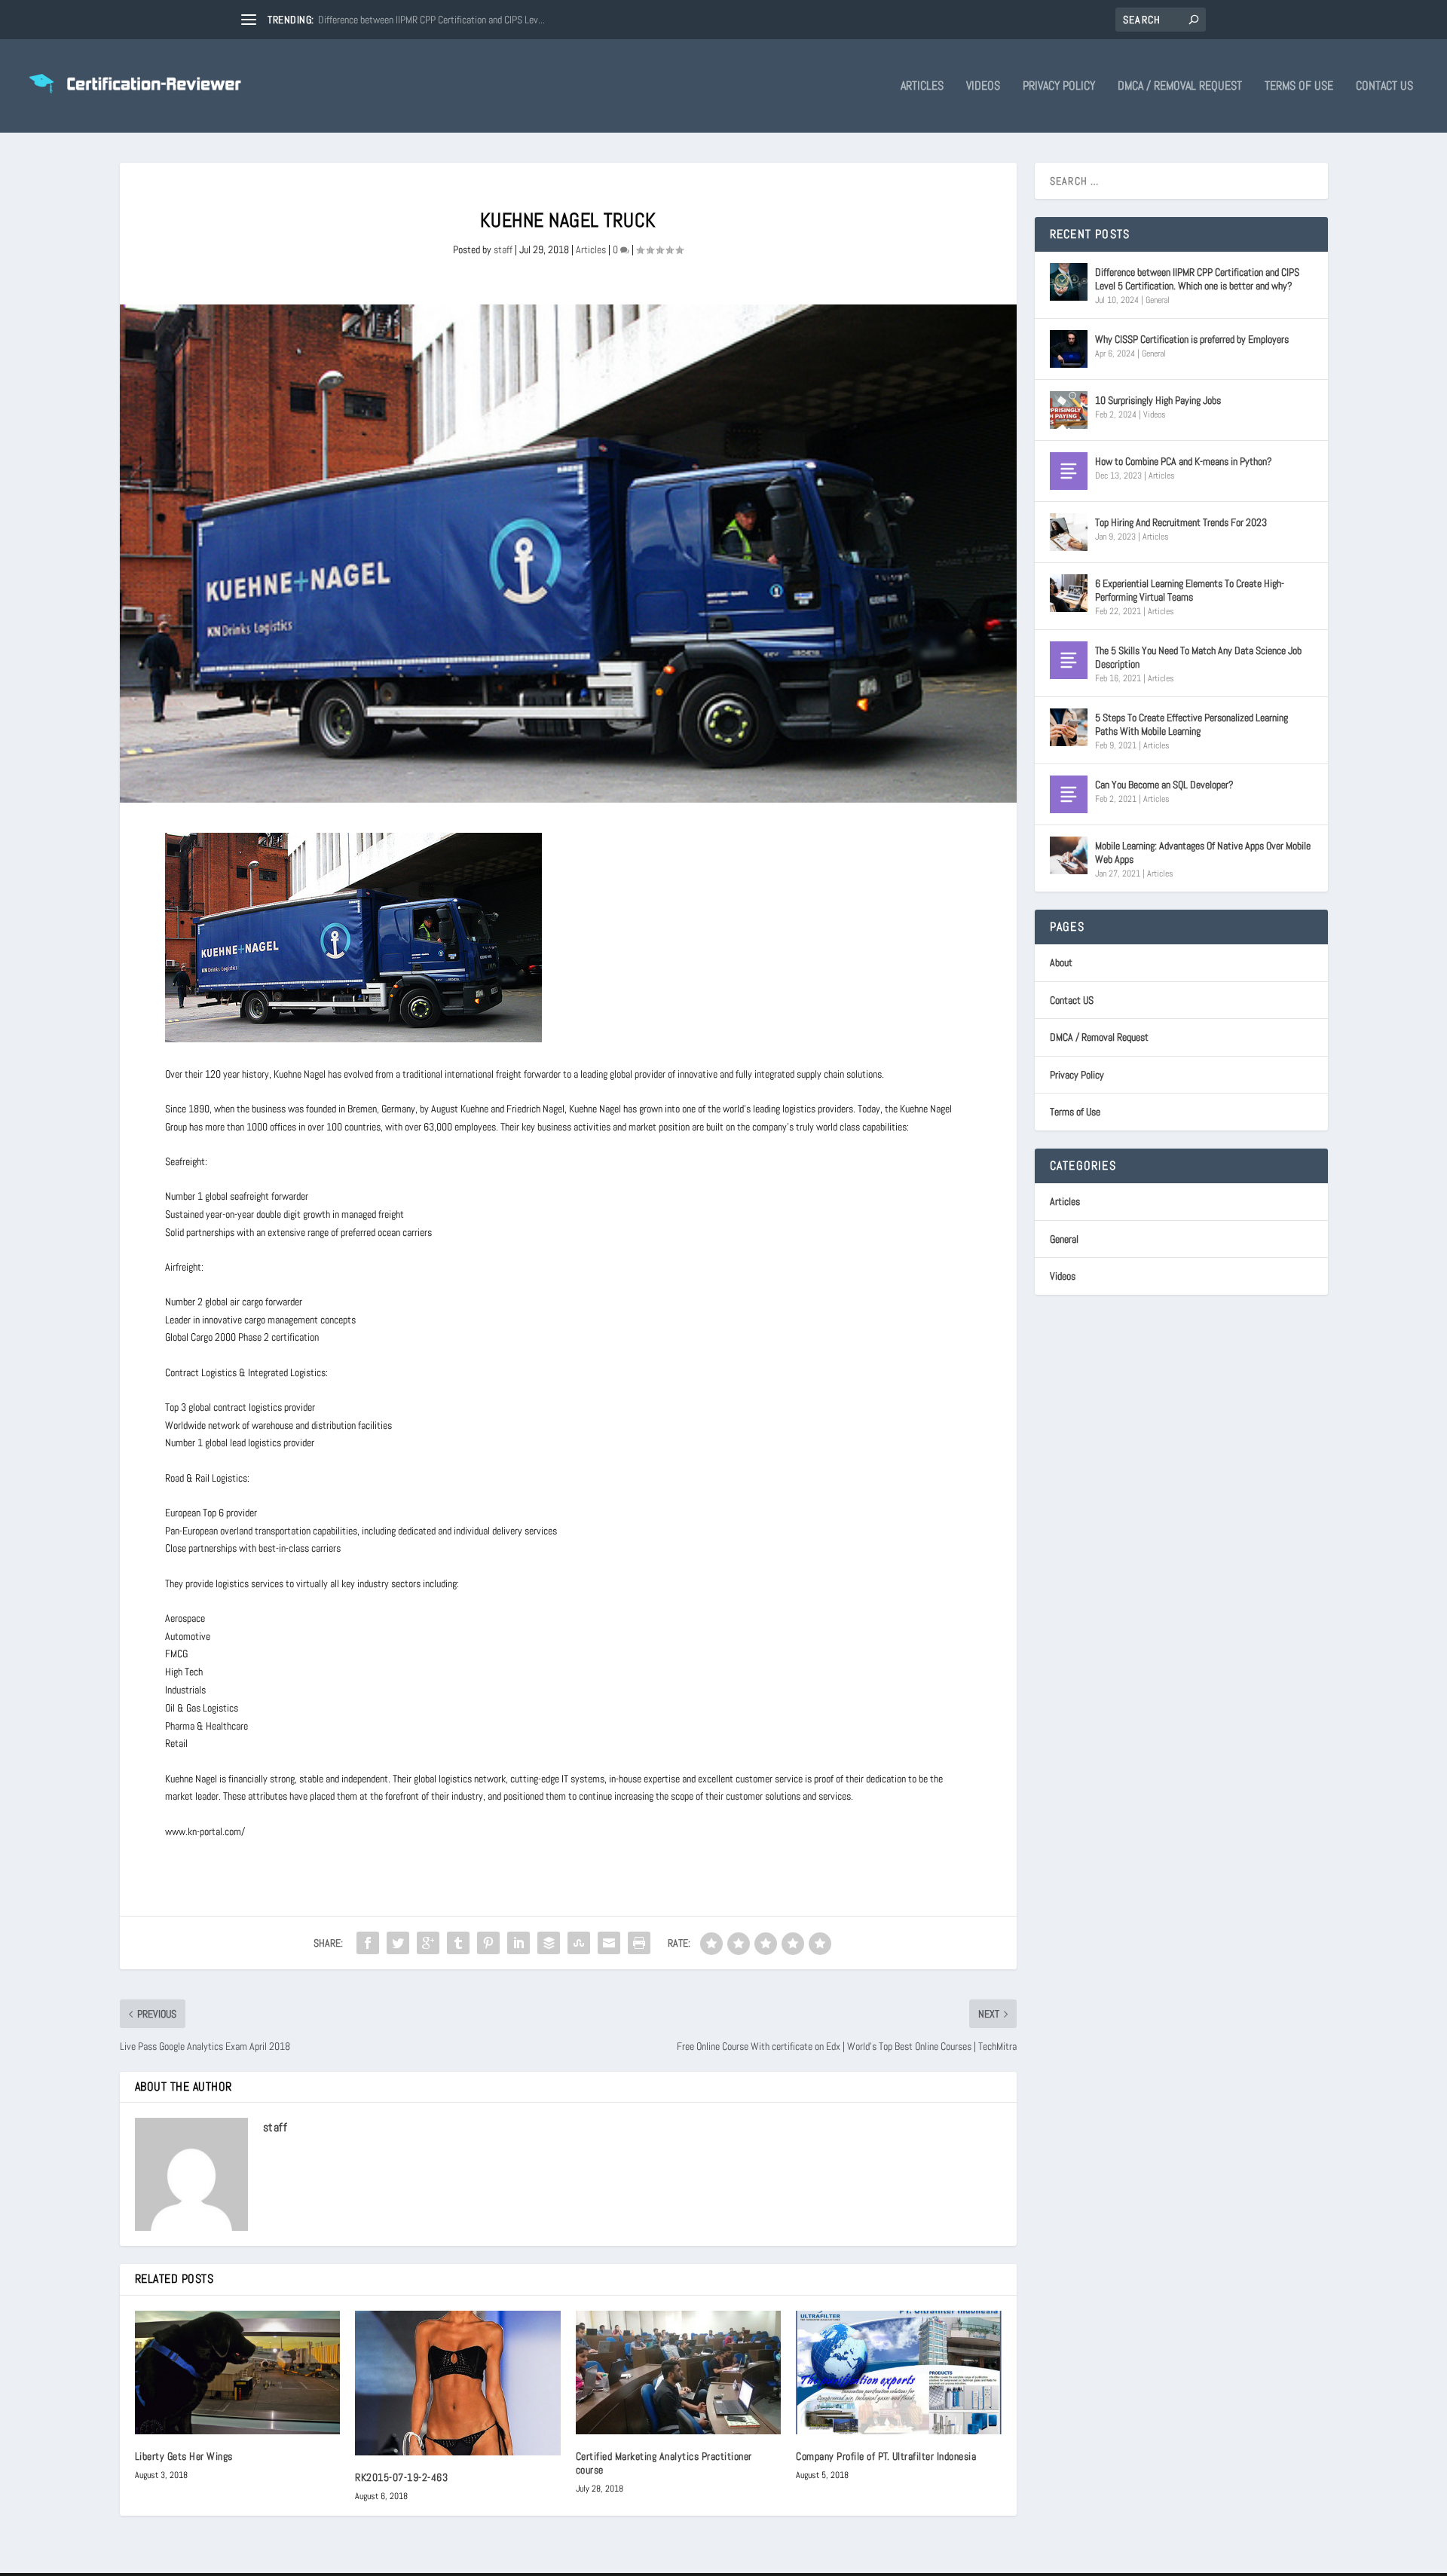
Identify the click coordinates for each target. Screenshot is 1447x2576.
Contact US (1384, 87)
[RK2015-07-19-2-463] (458, 2383)
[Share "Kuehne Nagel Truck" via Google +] (428, 1943)
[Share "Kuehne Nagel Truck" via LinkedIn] (519, 1943)
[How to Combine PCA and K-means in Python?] (1069, 471)
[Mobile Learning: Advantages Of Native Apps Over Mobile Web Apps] (1069, 855)
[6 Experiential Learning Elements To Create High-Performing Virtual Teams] (1069, 593)
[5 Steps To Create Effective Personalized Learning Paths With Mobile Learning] (1069, 727)
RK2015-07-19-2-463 (401, 2477)
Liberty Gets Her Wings (184, 2456)
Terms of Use (1299, 87)
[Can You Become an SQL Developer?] (1069, 794)
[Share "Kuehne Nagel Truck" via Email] (609, 1943)
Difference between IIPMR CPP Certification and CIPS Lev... (431, 20)
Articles (922, 87)
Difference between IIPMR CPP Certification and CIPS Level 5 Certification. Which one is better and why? (1197, 279)
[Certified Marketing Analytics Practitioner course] (679, 2373)
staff (503, 249)
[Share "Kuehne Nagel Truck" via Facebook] (368, 1943)
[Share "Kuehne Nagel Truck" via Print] (639, 1943)
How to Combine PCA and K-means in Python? (1184, 461)
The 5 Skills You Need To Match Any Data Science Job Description (1198, 657)
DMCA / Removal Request (1180, 87)
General (1158, 300)
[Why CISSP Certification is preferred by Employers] (1069, 349)
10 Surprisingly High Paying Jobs (1158, 400)
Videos (983, 87)
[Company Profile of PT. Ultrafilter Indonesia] (899, 2373)
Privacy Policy (1059, 87)
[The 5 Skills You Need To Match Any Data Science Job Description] (1069, 660)
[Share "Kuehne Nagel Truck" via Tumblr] (458, 1943)
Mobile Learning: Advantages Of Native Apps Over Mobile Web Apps (1203, 852)
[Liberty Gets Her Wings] (238, 2373)
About (1061, 962)
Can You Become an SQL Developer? (1164, 785)
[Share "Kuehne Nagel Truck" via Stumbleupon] (579, 1943)
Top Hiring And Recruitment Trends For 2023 (1181, 522)
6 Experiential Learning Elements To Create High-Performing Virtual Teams (1190, 590)
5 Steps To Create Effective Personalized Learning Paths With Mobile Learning (1192, 724)
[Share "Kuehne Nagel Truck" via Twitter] (398, 1943)
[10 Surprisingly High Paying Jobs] (1069, 410)
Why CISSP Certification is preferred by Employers (1192, 339)
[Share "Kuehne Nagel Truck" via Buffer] (549, 1943)
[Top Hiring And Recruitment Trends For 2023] (1069, 532)
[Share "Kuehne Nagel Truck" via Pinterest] (488, 1943)
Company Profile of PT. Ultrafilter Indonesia (886, 2456)
